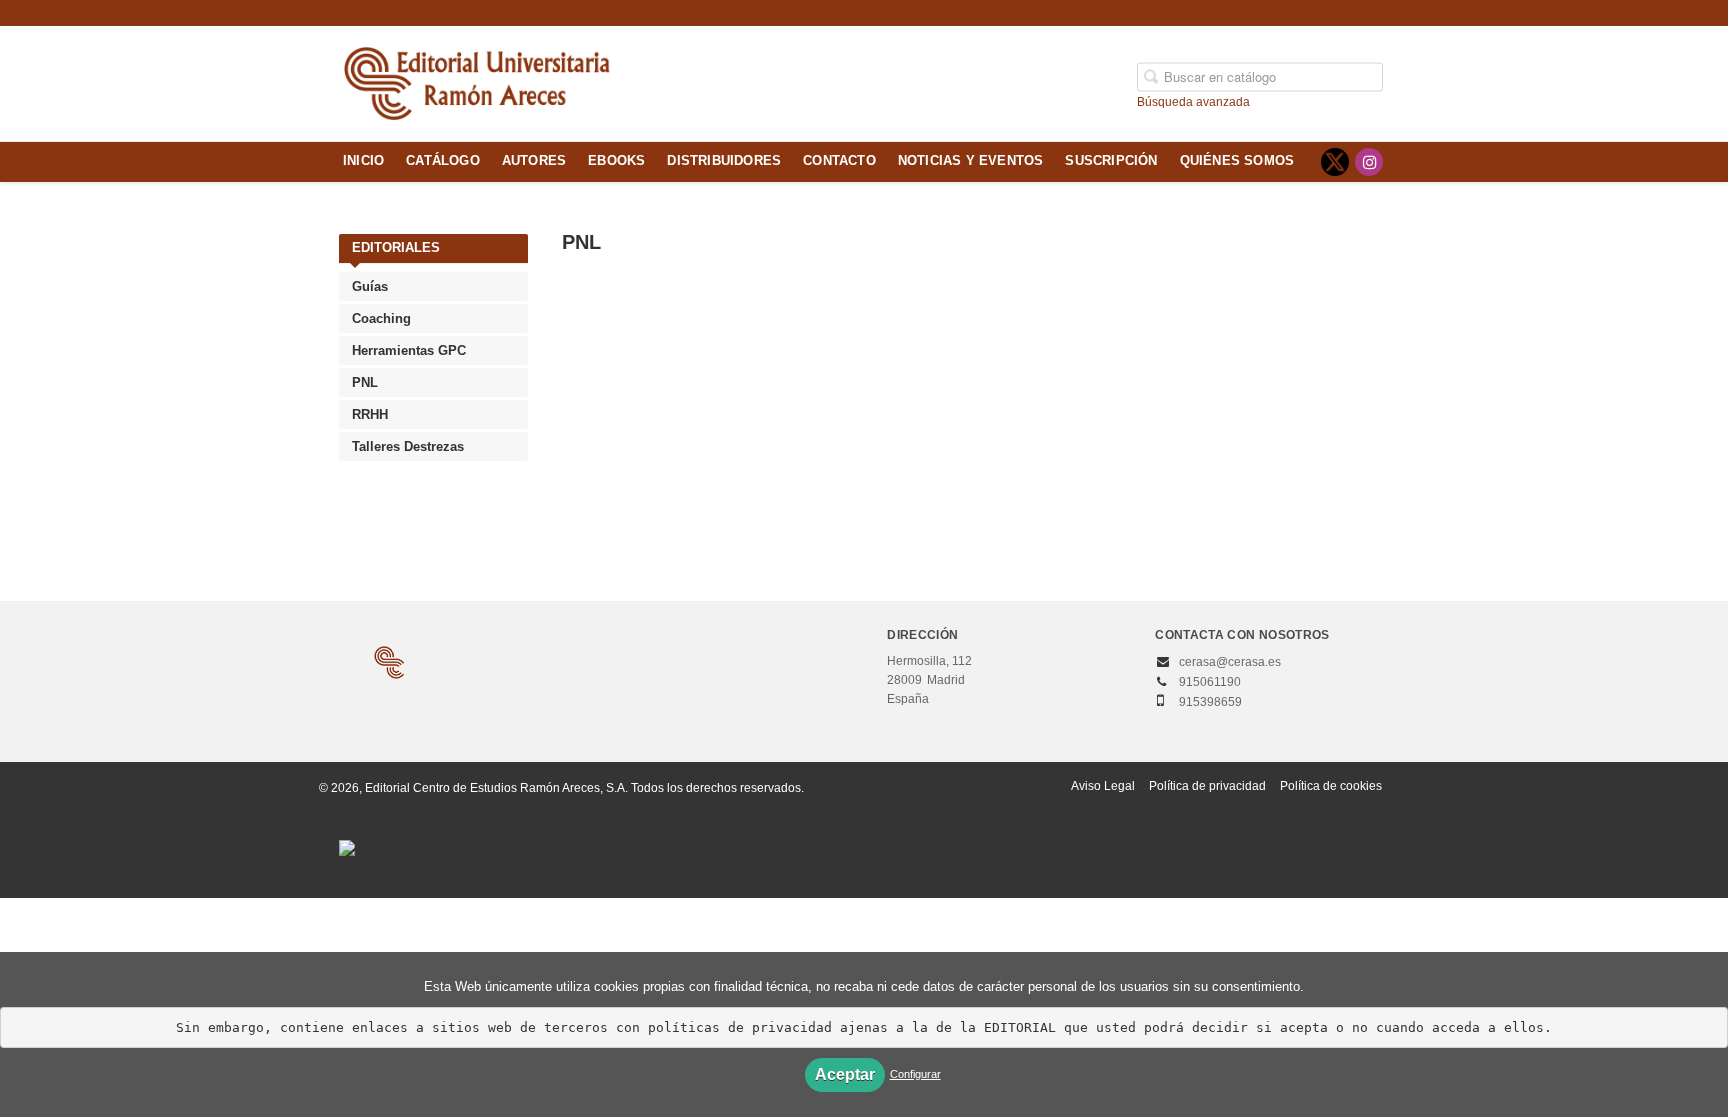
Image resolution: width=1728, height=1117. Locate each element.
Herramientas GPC (409, 350)
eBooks (616, 161)
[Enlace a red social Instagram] (1369, 162)
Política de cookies (1331, 786)
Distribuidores (724, 161)
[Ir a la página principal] (477, 81)
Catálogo (443, 161)
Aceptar (845, 1074)
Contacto (839, 161)
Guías (370, 286)
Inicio (363, 161)
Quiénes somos (1237, 161)
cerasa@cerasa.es (1230, 662)
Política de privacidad (1207, 786)
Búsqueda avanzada (1193, 101)
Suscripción (1111, 161)
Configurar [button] (915, 1074)
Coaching (381, 318)
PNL (365, 382)
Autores (534, 161)
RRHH (370, 414)
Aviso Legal (1103, 786)
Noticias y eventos (971, 161)
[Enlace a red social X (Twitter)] (1335, 162)
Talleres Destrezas (408, 446)
